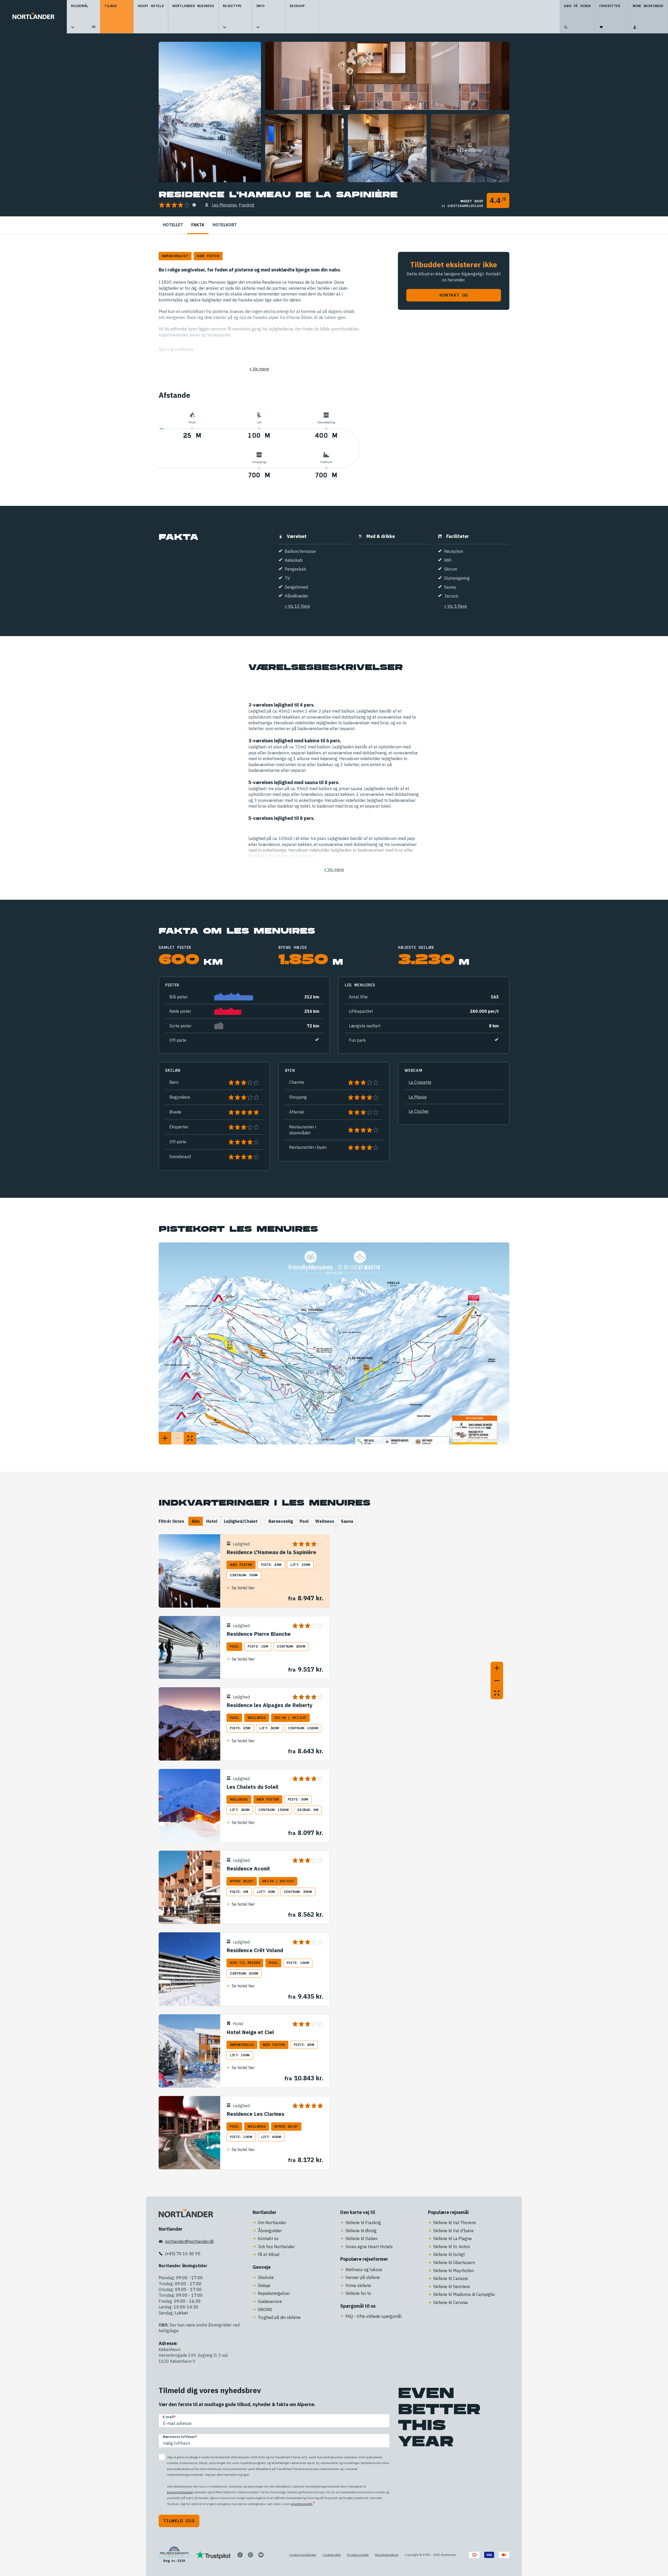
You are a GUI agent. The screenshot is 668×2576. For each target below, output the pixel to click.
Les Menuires (224, 205)
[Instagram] (250, 2555)
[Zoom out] (497, 1680)
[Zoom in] (497, 1668)
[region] (424, 1620)
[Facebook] (240, 2555)
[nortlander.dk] (186, 2214)
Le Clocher (419, 1111)
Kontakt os (454, 295)
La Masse (418, 1097)
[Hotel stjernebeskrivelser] (194, 205)
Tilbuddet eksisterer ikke (454, 265)
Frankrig (247, 205)
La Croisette (420, 1082)
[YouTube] (261, 2555)
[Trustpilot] (213, 2555)
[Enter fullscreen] (497, 1693)
